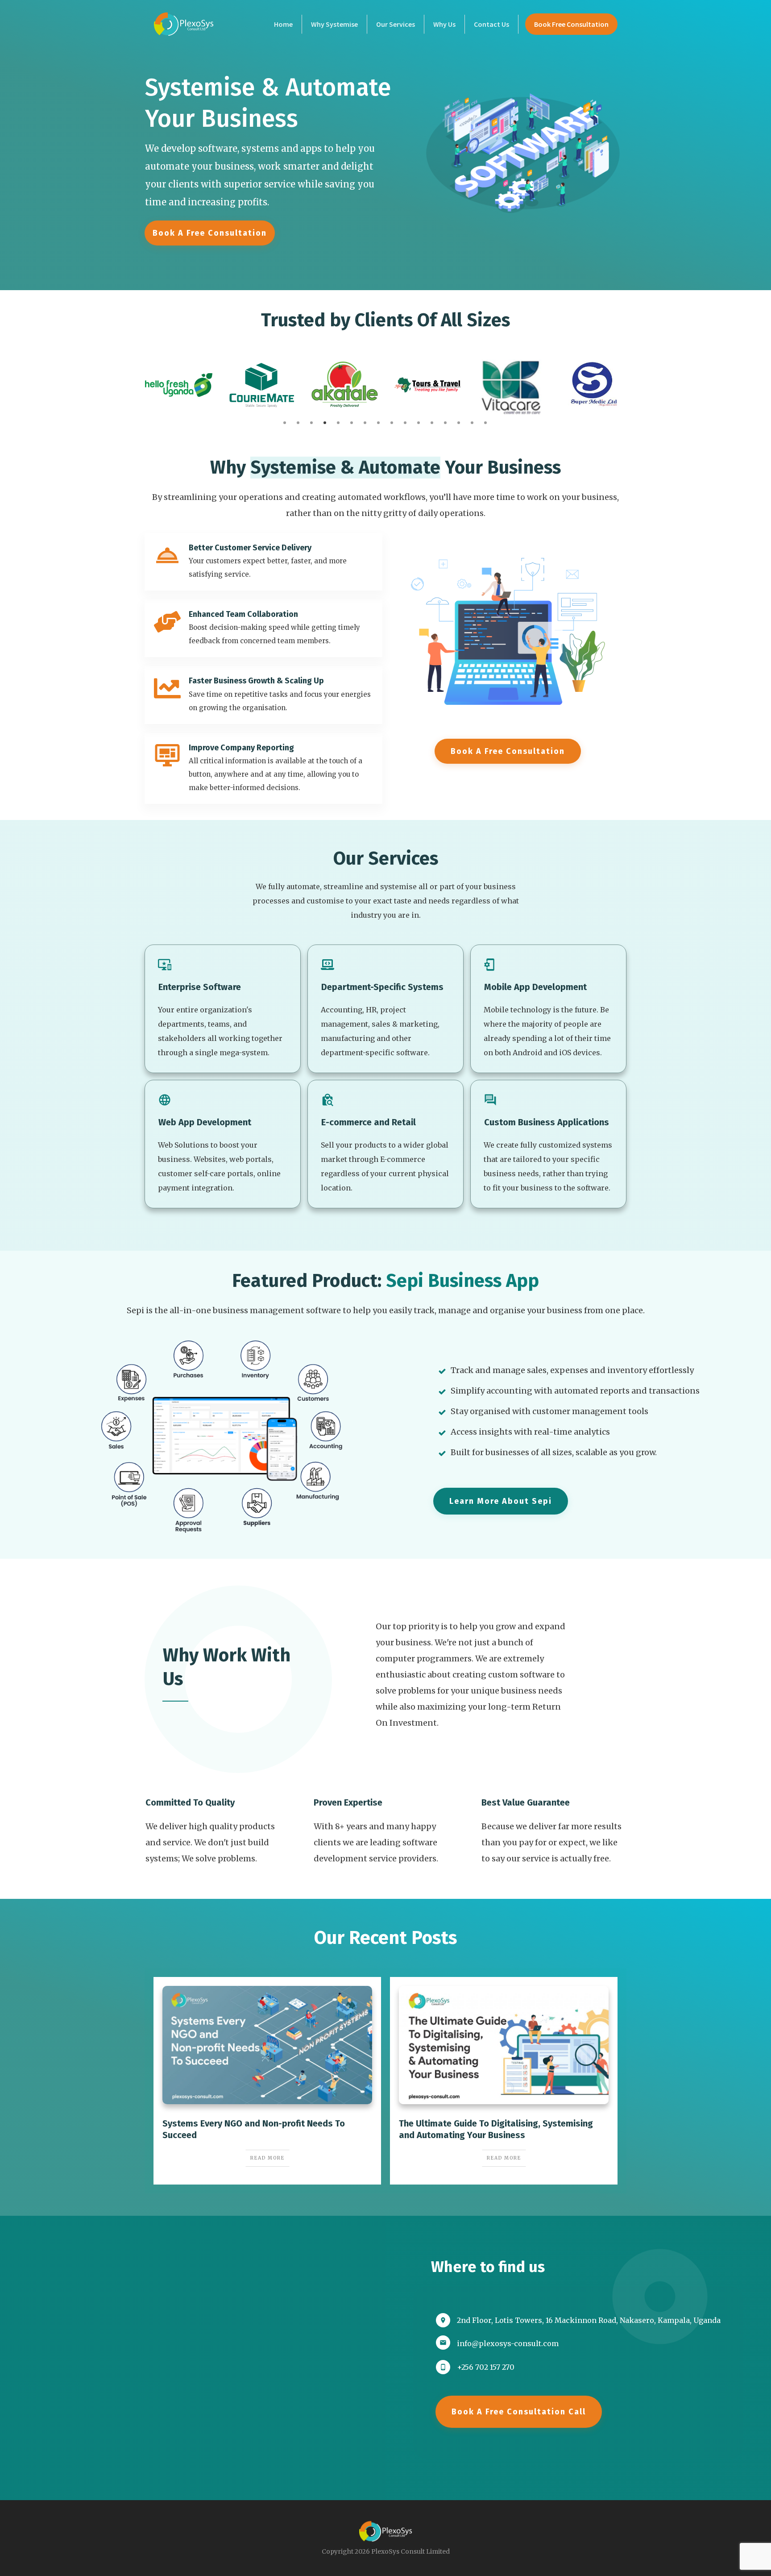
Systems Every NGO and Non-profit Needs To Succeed (267, 2081)
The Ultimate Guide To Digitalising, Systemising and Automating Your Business (504, 2081)
